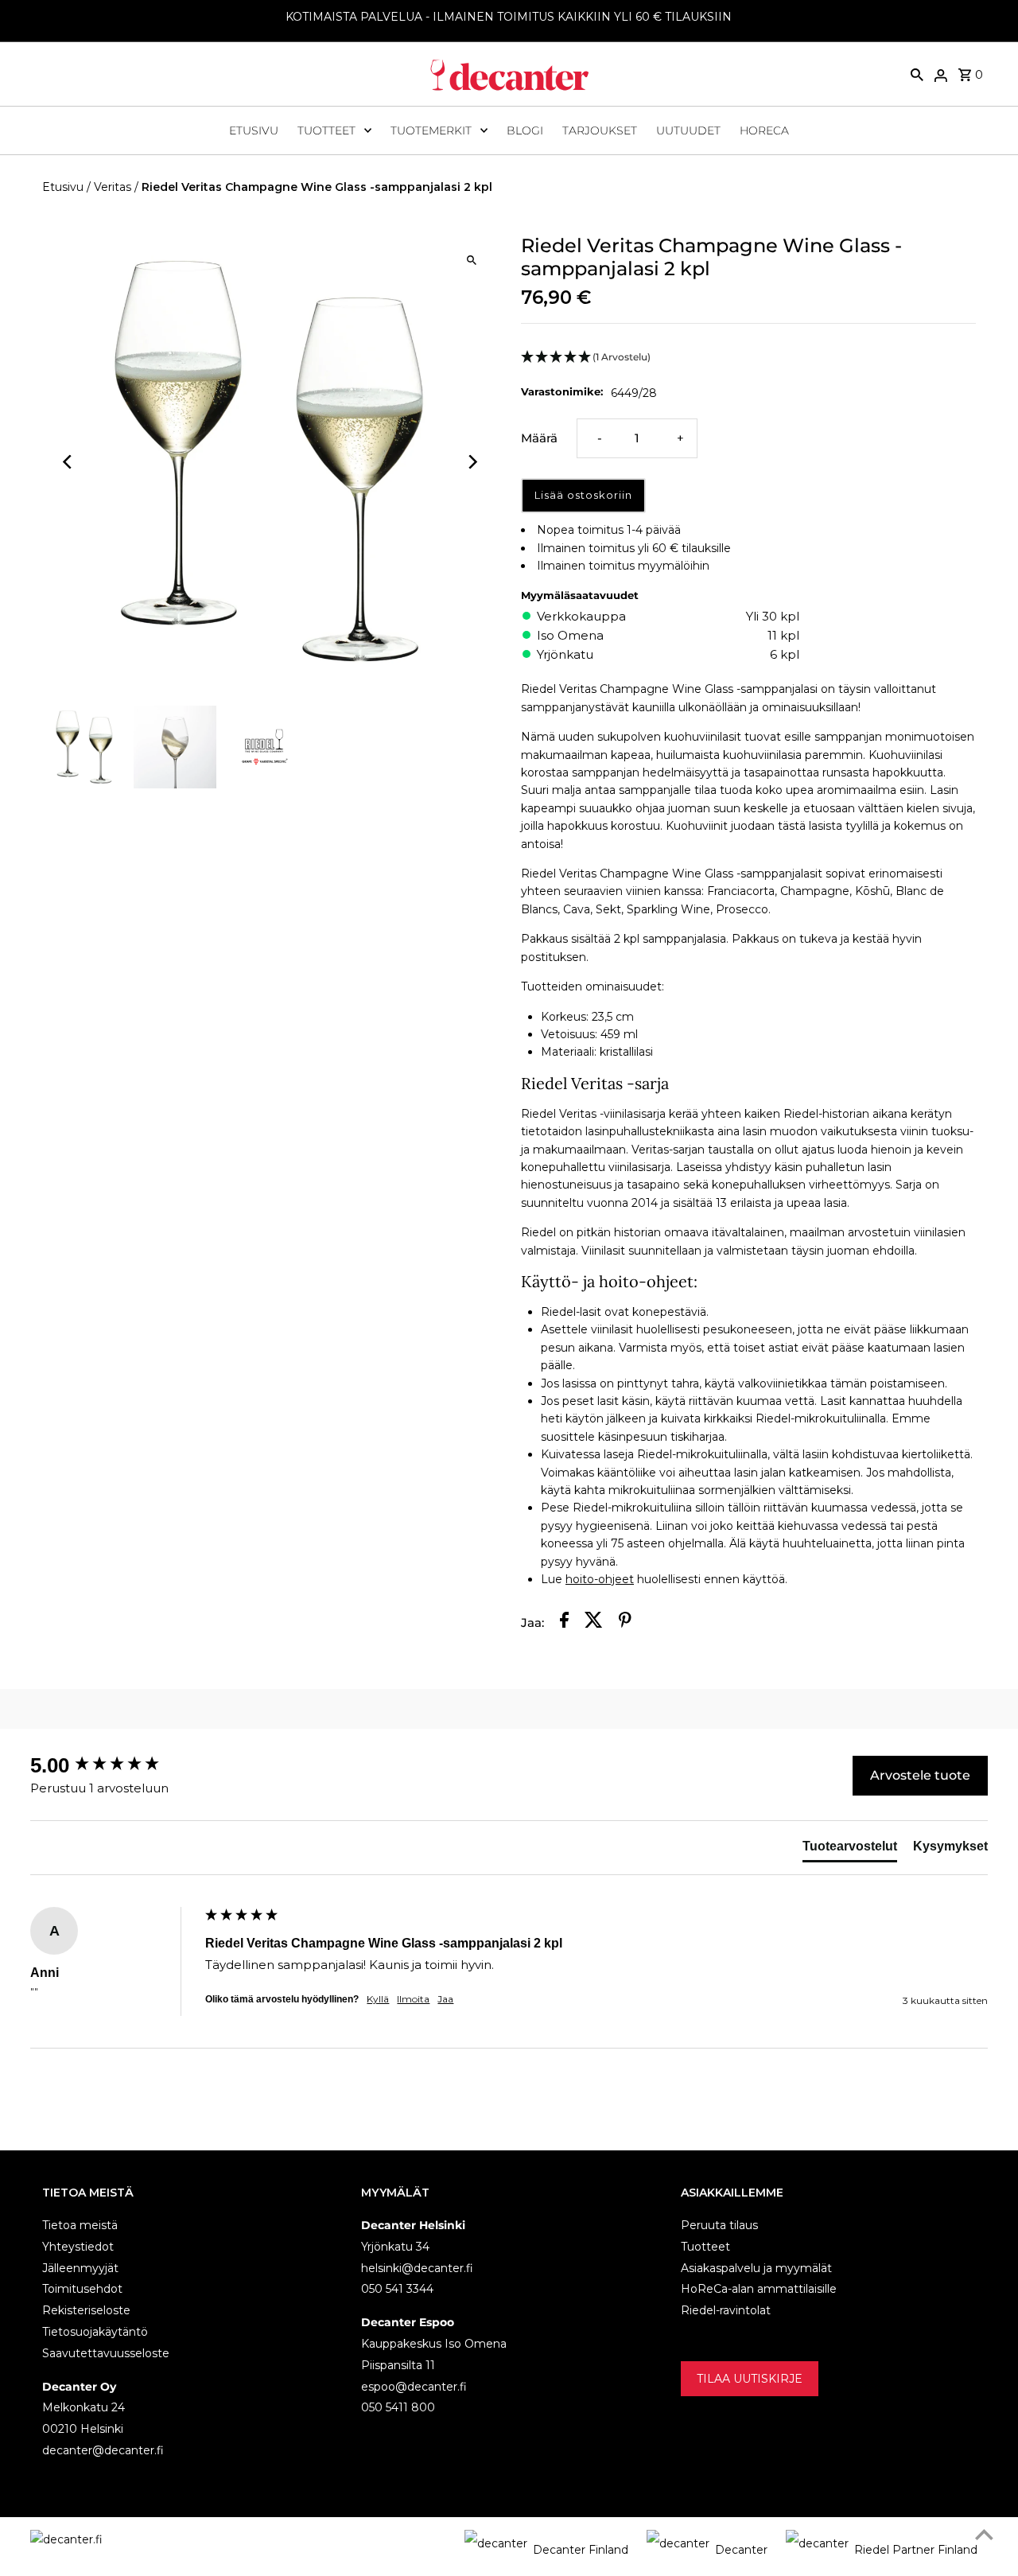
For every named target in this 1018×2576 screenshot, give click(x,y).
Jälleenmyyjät (80, 2268)
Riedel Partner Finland (916, 2550)
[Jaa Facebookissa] (564, 1623)
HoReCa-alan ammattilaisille (759, 2289)
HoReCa (764, 130)
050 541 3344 (397, 2289)
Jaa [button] (445, 1999)
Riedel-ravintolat (726, 2310)
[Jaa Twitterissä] (594, 1623)
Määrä (539, 438)
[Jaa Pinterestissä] (625, 1623)
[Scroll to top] (984, 2534)
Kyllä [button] (378, 1999)
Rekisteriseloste (86, 2310)
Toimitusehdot (82, 2289)
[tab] (850, 1850)
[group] (114, 1765)
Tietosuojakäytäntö (95, 2332)
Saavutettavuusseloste (106, 2353)
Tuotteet (326, 130)
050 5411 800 (398, 2407)
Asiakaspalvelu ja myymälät (756, 2268)
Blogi (525, 130)
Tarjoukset (600, 130)
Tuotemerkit (431, 130)
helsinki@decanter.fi (417, 2268)
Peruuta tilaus (719, 2225)
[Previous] (68, 462)
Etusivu (254, 130)
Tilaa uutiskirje (750, 2379)
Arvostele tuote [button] (920, 1775)
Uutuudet (688, 130)
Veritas (113, 187)
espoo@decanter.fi (414, 2387)
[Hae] (917, 74)
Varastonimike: (562, 391)
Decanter (741, 2550)
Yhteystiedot (78, 2247)
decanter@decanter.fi (103, 2450)
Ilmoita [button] (413, 1999)
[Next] (471, 462)
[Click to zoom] (471, 260)
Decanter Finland (581, 2550)
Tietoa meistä (80, 2225)
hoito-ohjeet (600, 1579)
